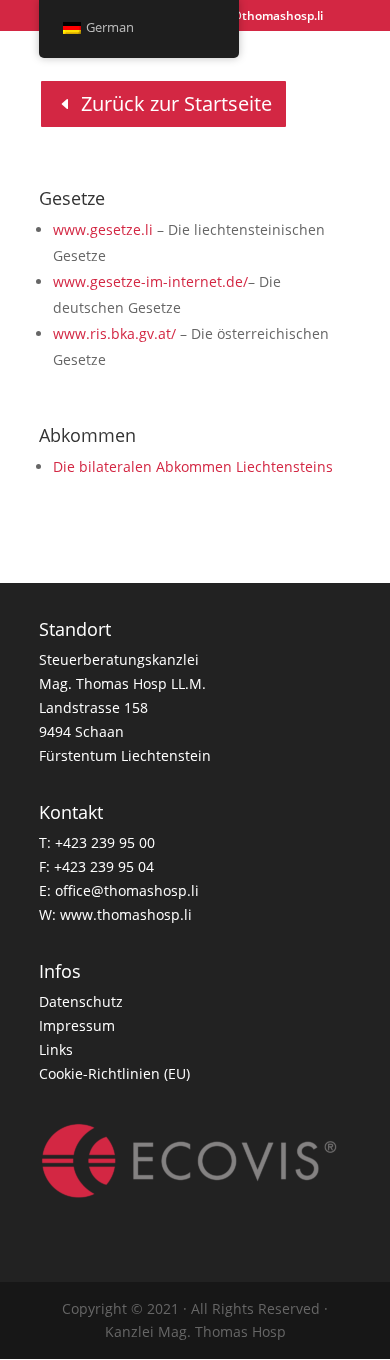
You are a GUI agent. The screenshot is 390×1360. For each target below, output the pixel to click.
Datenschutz (81, 1001)
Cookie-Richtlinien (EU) (114, 1073)
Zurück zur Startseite (176, 103)
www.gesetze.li (103, 229)
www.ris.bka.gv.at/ (114, 333)
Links (56, 1049)
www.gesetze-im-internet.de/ (150, 281)
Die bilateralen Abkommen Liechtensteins (193, 466)
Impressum (77, 1025)
